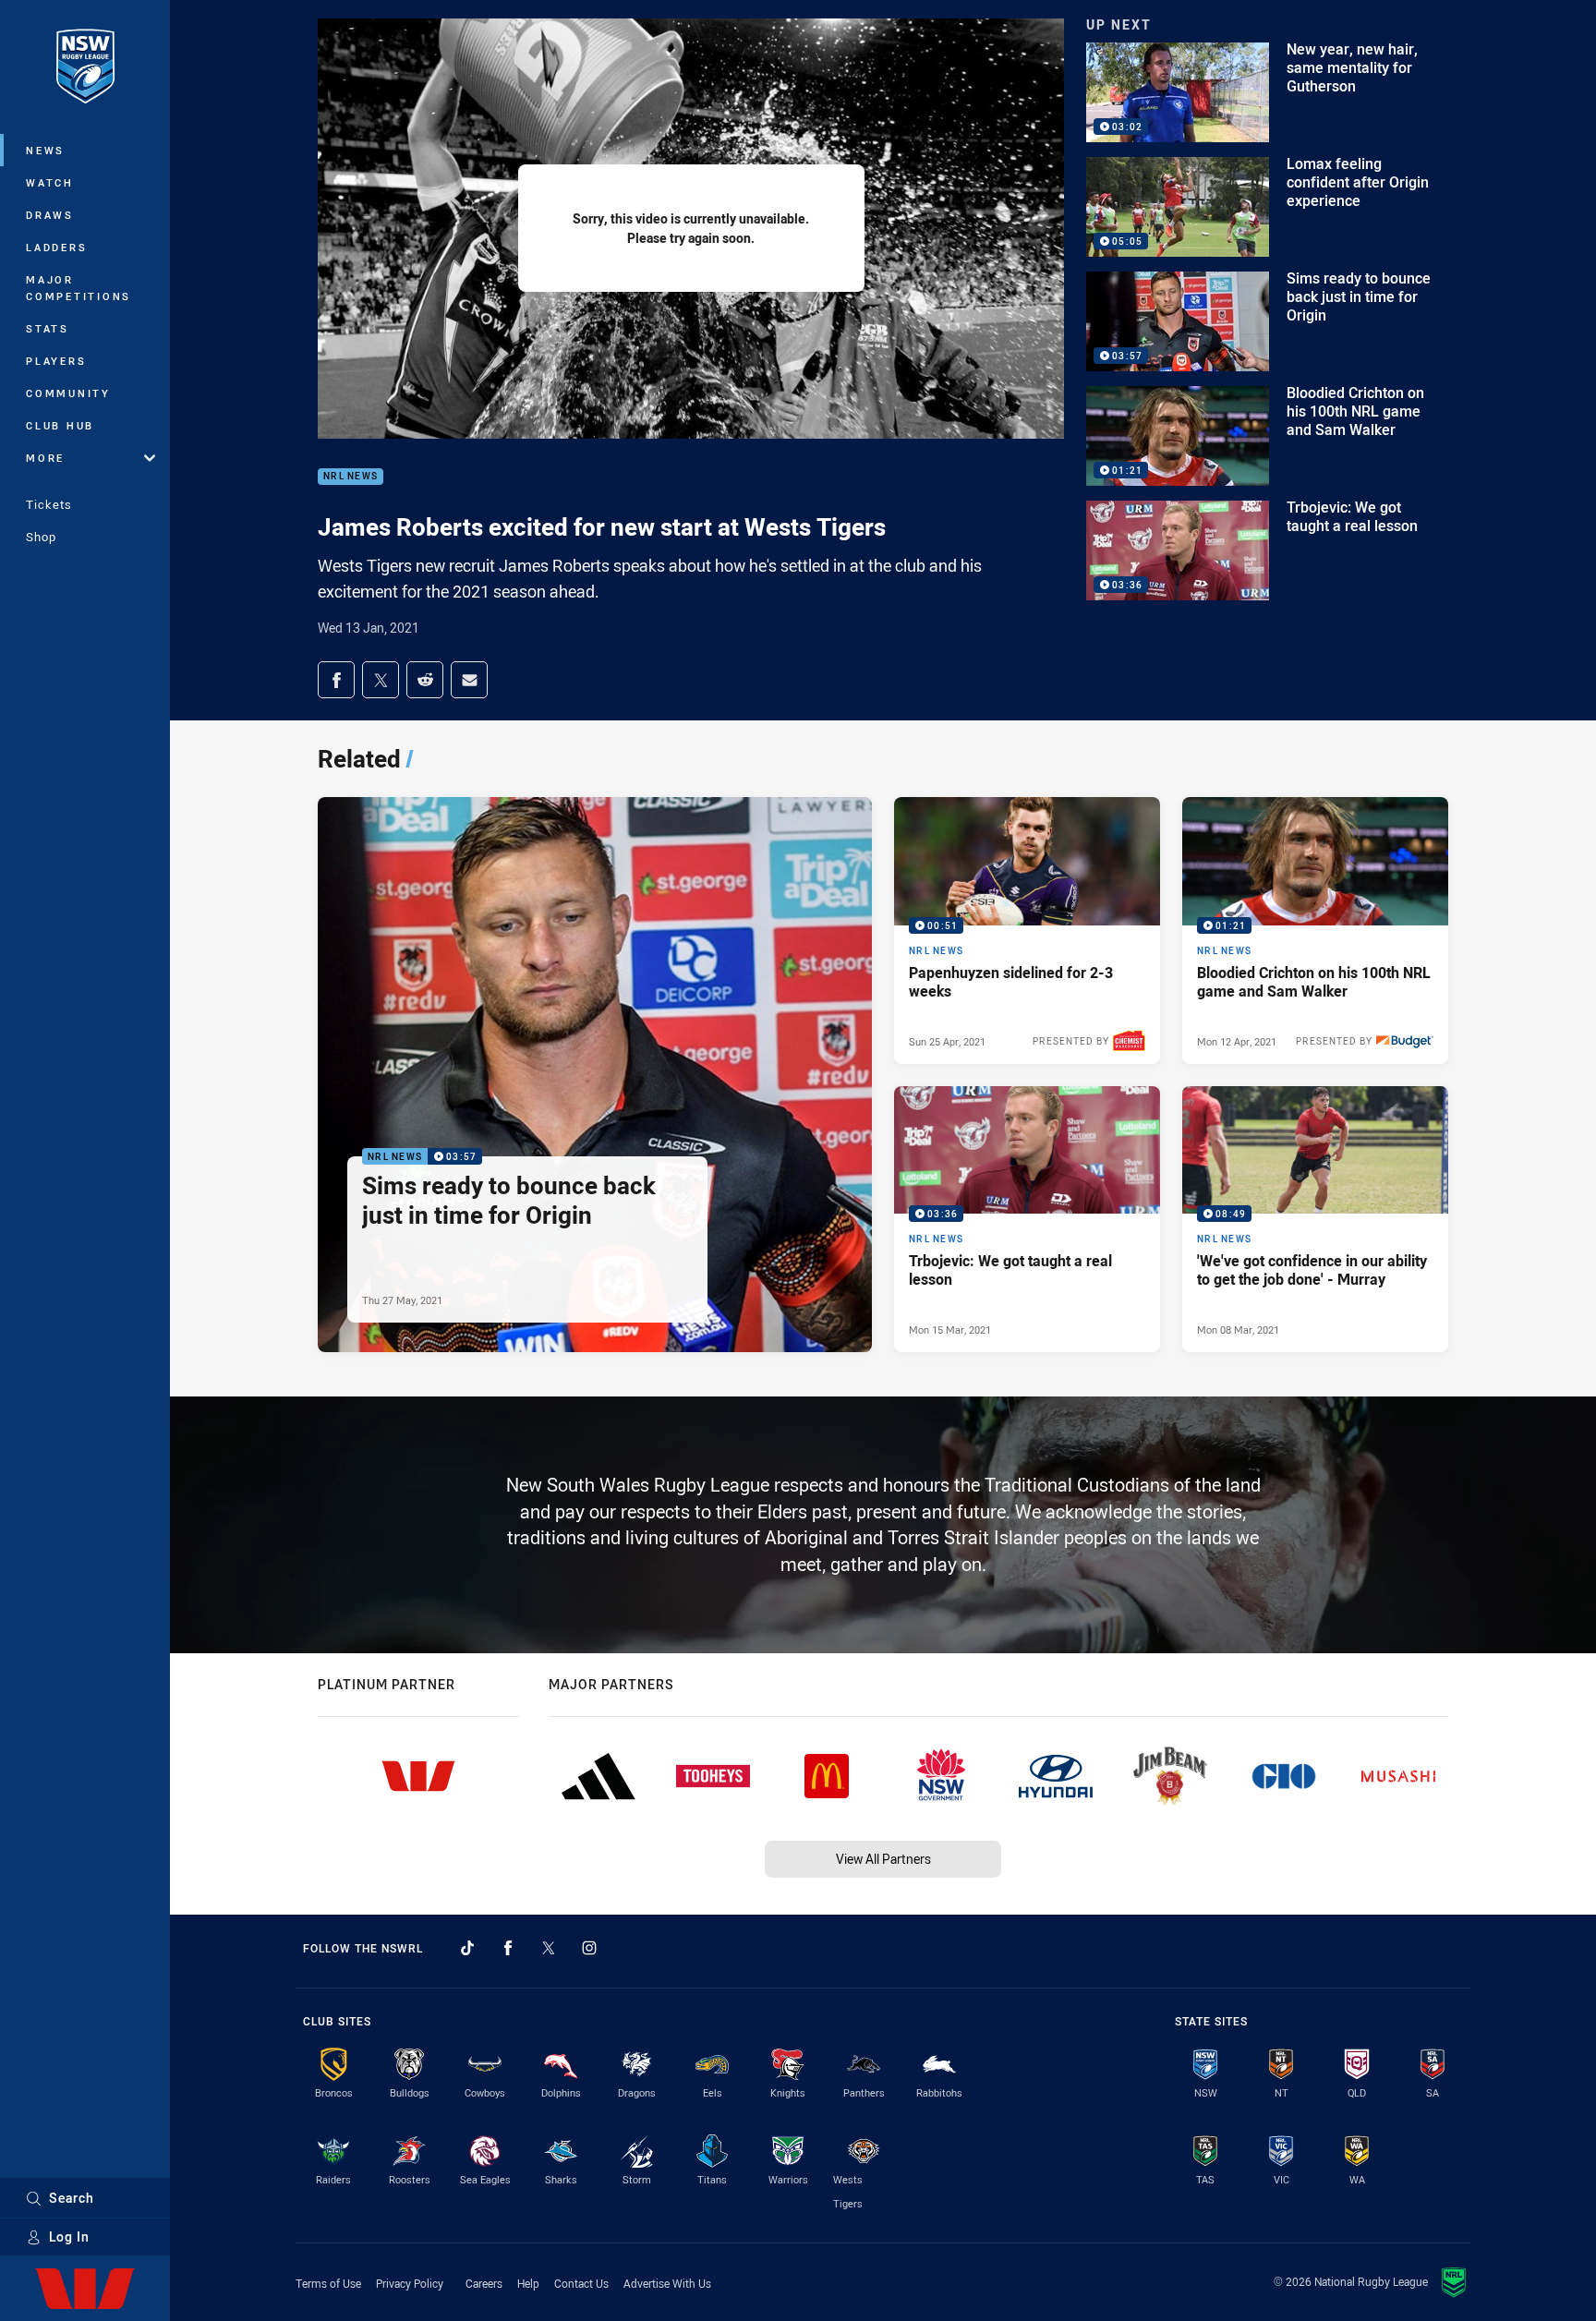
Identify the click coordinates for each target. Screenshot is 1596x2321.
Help (528, 2283)
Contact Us (581, 2283)
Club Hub (60, 425)
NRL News (351, 477)
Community (68, 393)
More (45, 458)
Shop (41, 537)
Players (56, 361)
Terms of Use (328, 2283)
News (45, 150)
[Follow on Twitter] (549, 1948)
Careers (484, 2283)
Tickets (49, 504)
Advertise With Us (667, 2283)
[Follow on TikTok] (467, 1948)
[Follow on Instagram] (589, 1948)
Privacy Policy (410, 2283)
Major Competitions (79, 288)
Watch (50, 182)
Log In (69, 2236)
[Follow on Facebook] (508, 1948)
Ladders (56, 247)
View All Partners (883, 1859)
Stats (48, 328)
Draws (50, 215)
